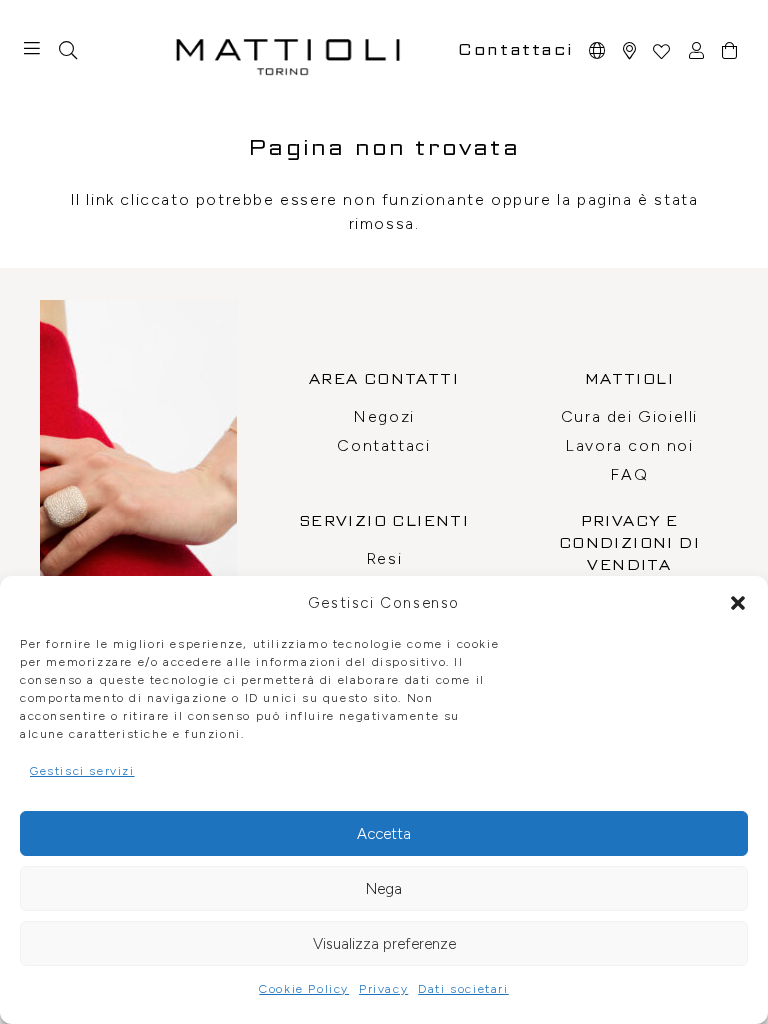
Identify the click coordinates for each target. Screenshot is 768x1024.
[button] (738, 603)
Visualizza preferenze (384, 944)
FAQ (629, 474)
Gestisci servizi (82, 771)
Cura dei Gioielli (629, 416)
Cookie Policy (304, 989)
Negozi (384, 416)
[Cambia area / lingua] (598, 50)
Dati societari (463, 989)
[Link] (630, 50)
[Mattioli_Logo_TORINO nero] (288, 50)
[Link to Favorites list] (661, 50)
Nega (384, 889)
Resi (384, 558)
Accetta (384, 834)
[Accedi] (697, 50)
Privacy (383, 989)
